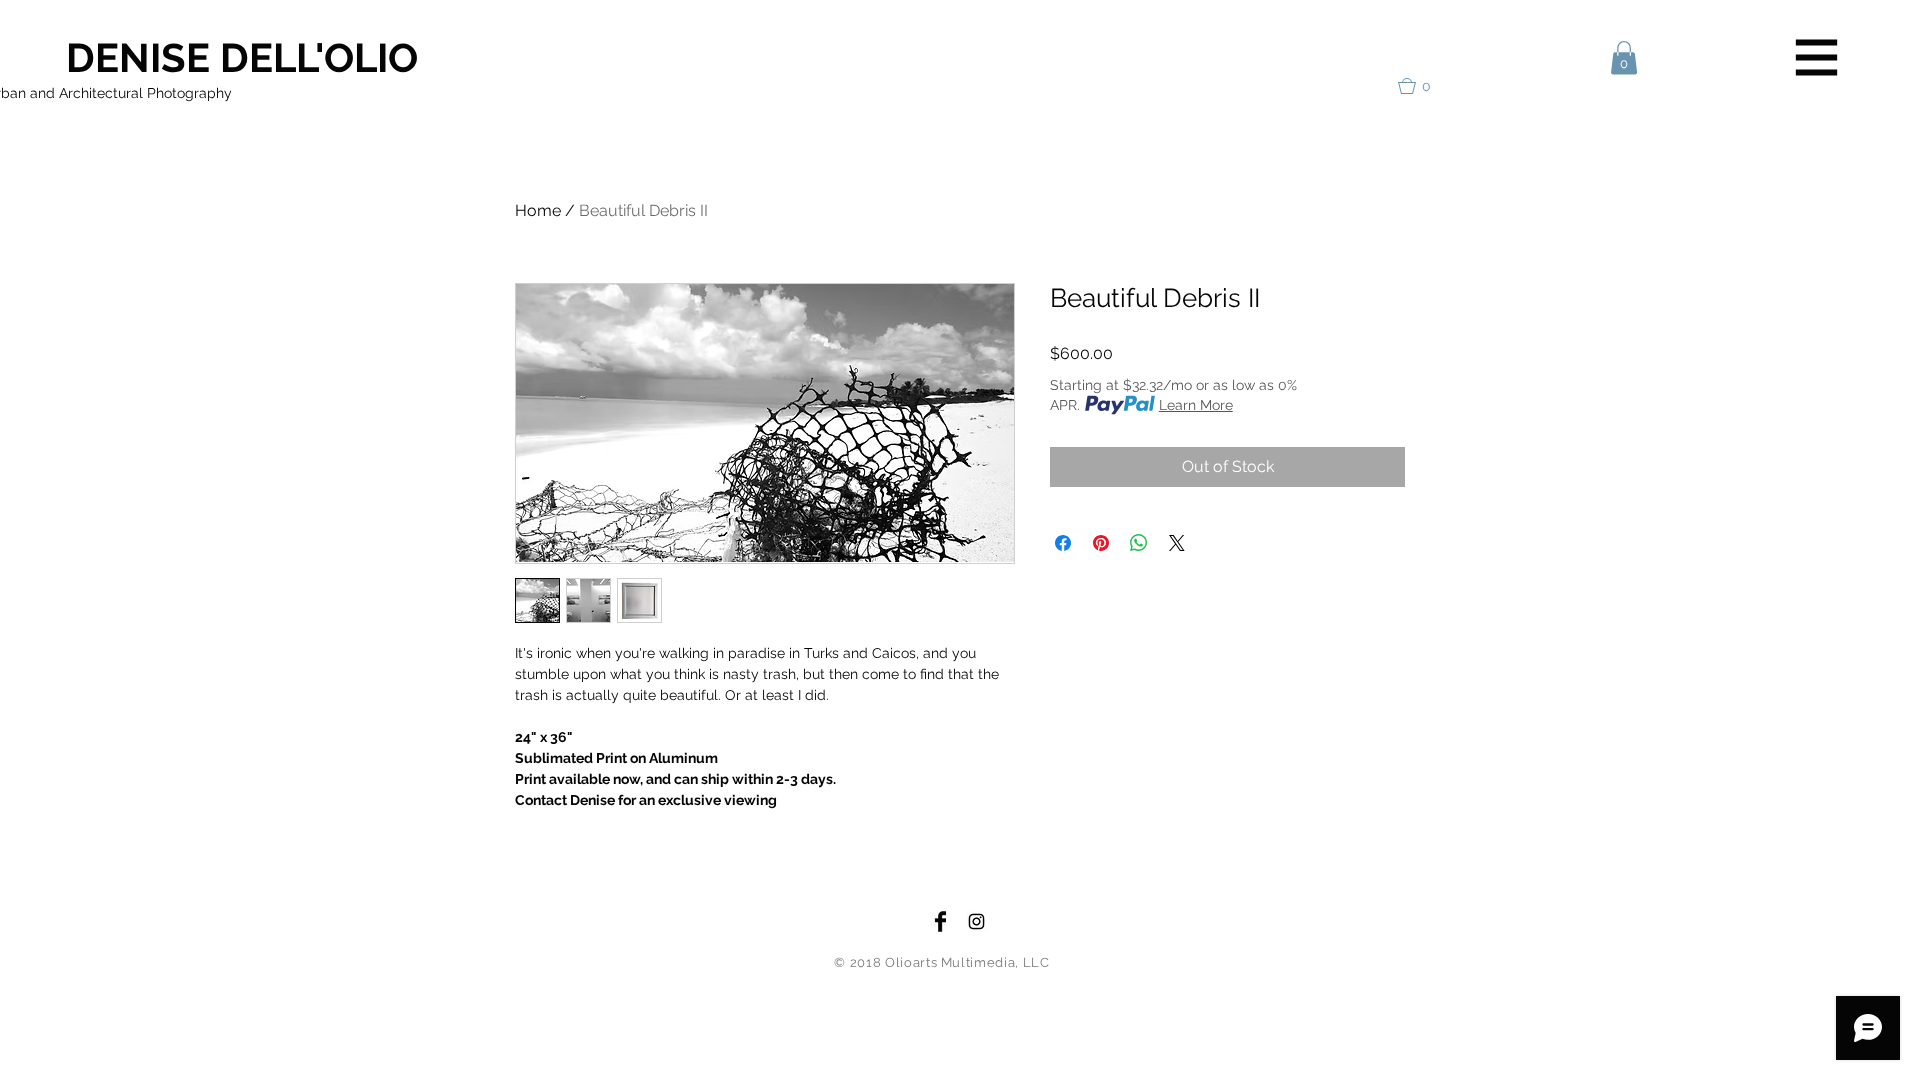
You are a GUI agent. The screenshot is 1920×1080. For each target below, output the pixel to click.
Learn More (1196, 405)
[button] (1817, 58)
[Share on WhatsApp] (1139, 543)
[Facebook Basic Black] (940, 921)
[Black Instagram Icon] (976, 921)
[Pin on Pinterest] (1101, 543)
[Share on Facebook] (1063, 543)
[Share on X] (1177, 543)
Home (538, 210)
